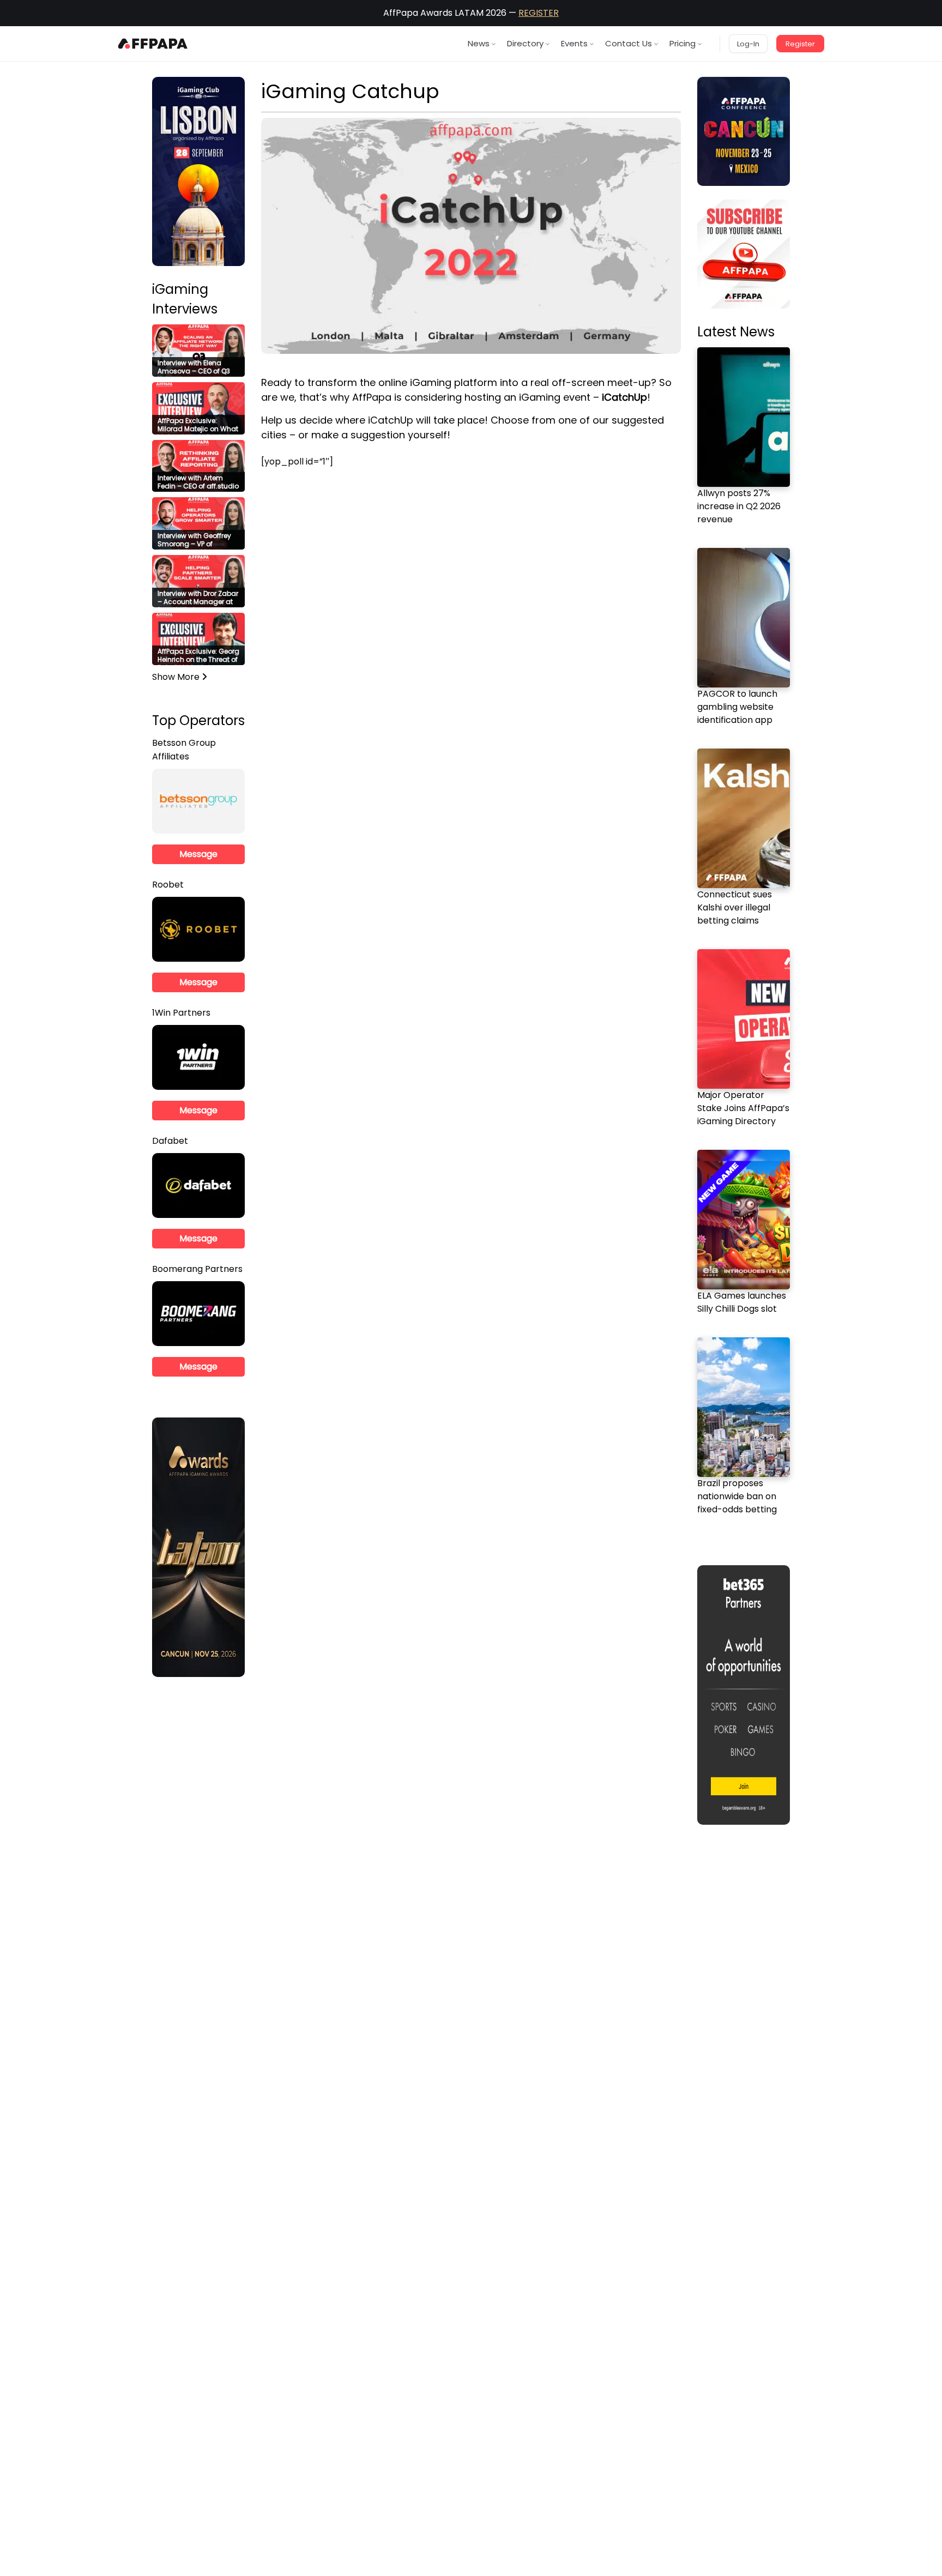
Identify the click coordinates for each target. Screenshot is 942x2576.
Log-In (748, 44)
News (479, 43)
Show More (177, 677)
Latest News (736, 332)
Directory (525, 43)
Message (198, 854)
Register (800, 44)
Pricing (683, 43)
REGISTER (539, 13)
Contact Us (629, 43)
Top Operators (198, 720)
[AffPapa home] (153, 44)
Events (574, 43)
